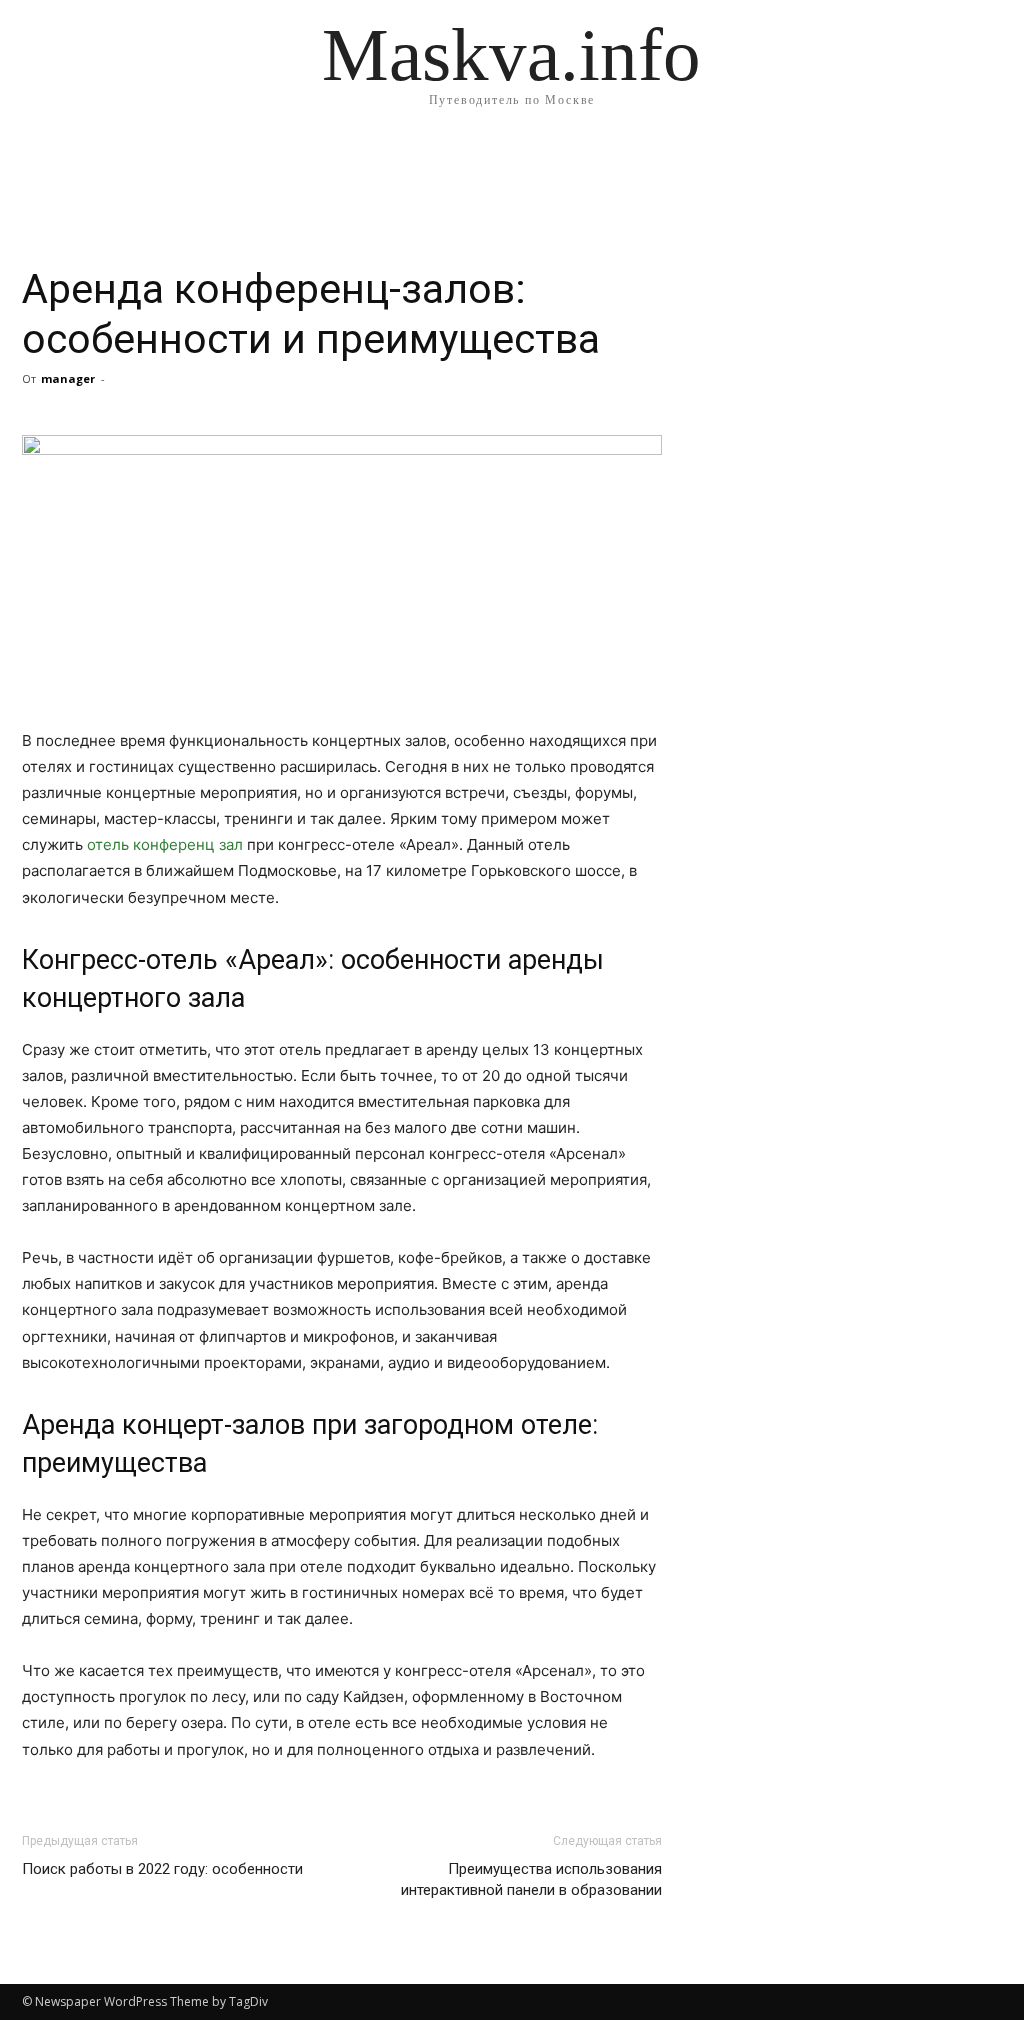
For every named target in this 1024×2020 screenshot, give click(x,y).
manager (68, 378)
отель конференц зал (165, 844)
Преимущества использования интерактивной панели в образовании (531, 1879)
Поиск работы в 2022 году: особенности (162, 1869)
